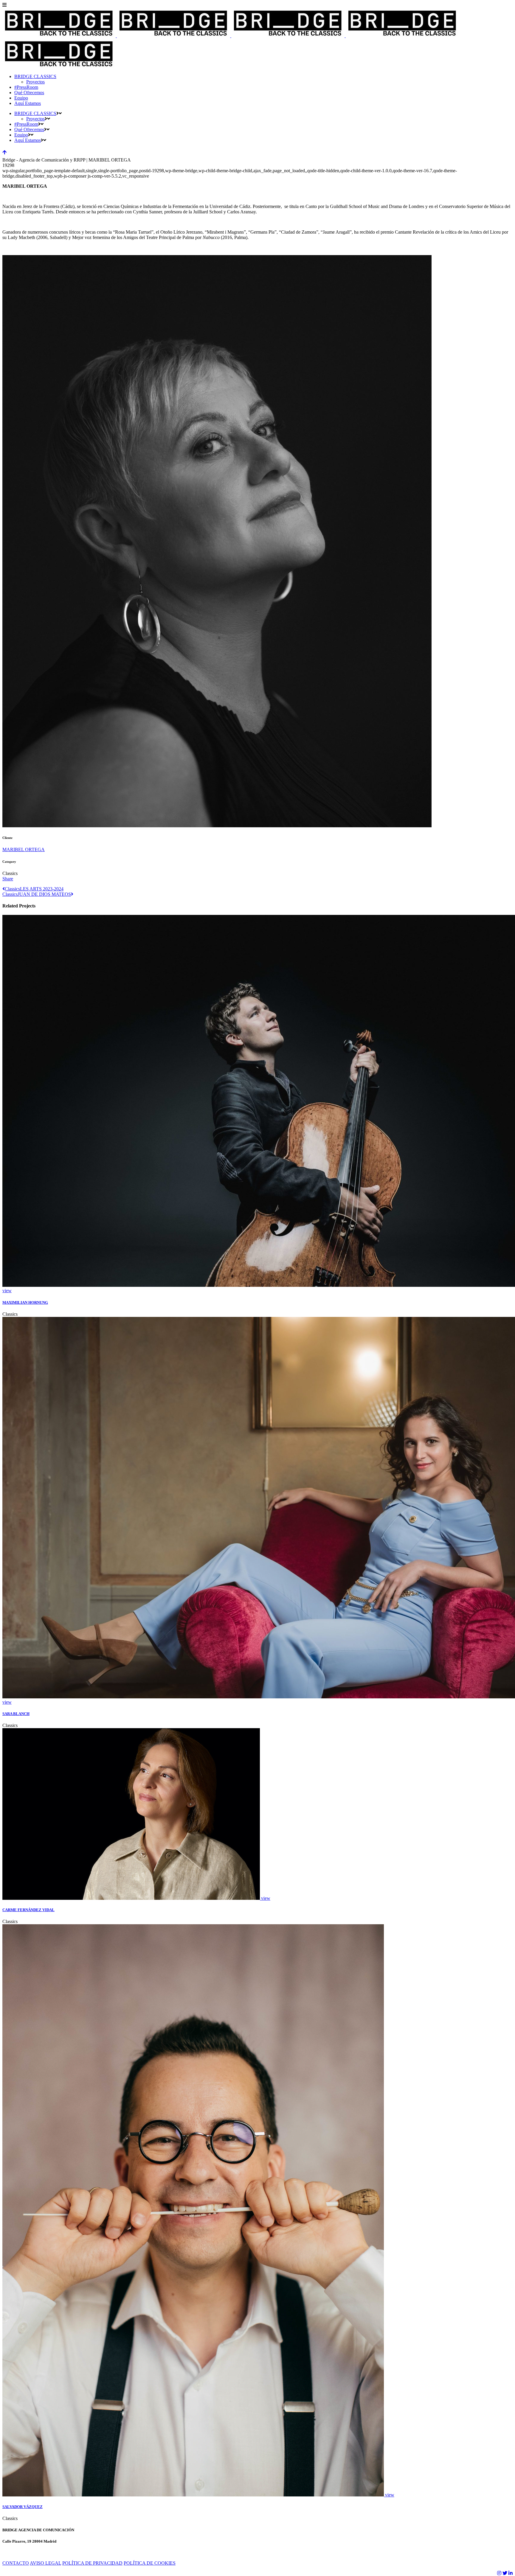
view (7, 1291)
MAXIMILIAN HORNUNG (25, 1302)
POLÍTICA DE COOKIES (150, 2563)
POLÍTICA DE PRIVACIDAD (92, 2563)
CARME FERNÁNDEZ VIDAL (28, 1910)
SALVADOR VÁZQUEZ (23, 2507)
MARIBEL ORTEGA (24, 849)
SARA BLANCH (16, 1714)
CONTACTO (16, 2563)
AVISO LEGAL (45, 2563)
